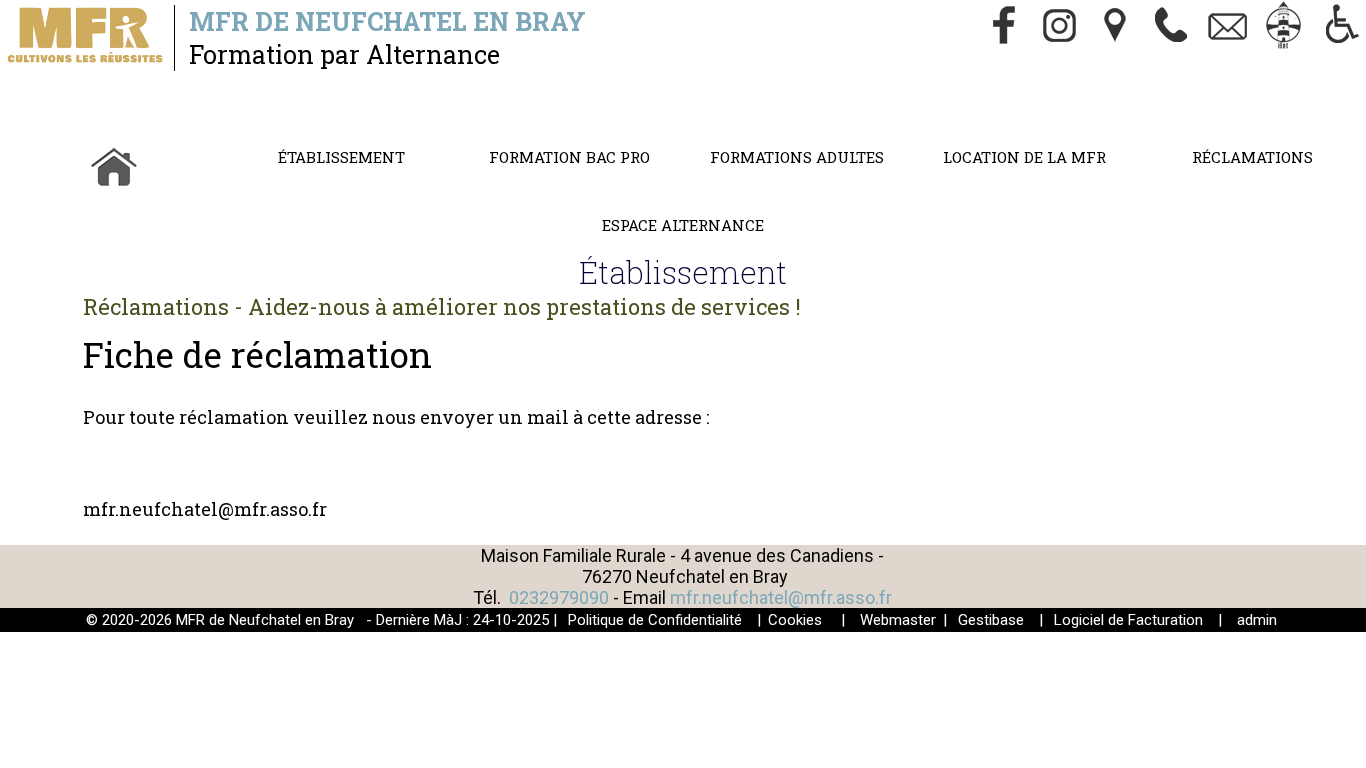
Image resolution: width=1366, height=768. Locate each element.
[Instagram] (1060, 27)
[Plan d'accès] (1116, 27)
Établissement (341, 157)
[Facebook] (1004, 27)
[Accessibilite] (1340, 27)
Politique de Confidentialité (655, 620)
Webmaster (898, 620)
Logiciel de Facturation (1128, 620)
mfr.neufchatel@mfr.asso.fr (781, 597)
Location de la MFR (1024, 157)
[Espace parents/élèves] (1284, 27)
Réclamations (1252, 157)
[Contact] (1228, 27)
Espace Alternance (683, 225)
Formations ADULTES (797, 157)
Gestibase (991, 620)
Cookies (795, 620)
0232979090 (559, 597)
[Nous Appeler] (1172, 27)
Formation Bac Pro (569, 157)
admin (1257, 620)
